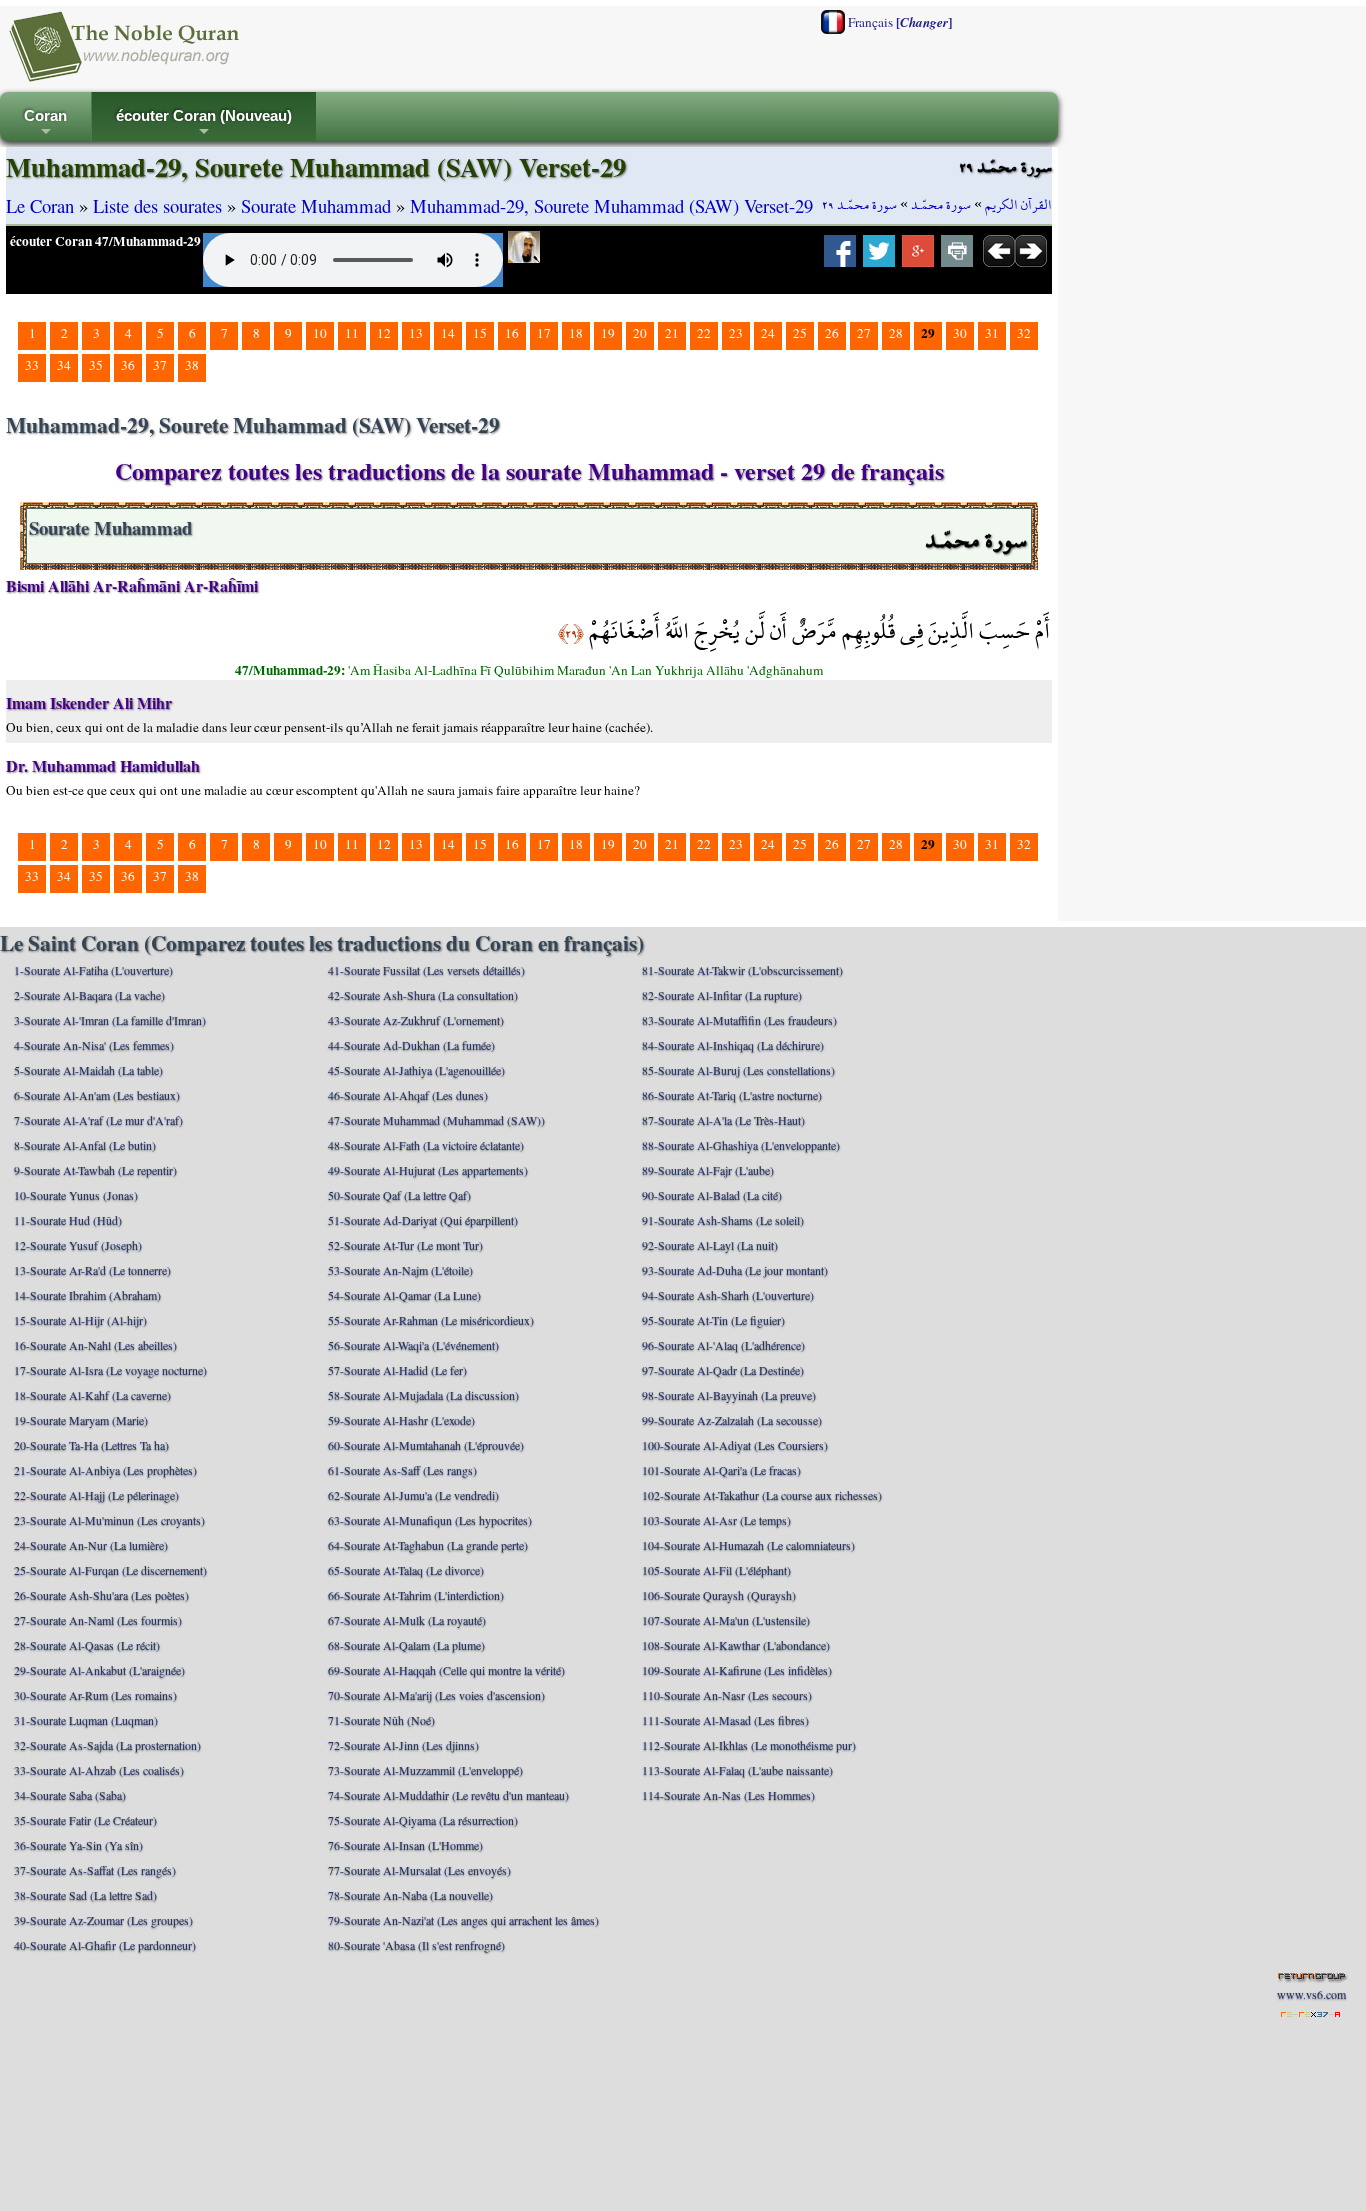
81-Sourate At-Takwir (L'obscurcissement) (742, 970)
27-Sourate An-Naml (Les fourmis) (98, 1620)
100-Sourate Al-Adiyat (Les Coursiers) (735, 1445)
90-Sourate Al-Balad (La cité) (712, 1195)
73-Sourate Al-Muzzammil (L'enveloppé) (425, 1770)
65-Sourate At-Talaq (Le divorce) (406, 1570)
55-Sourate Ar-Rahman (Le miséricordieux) (431, 1320)
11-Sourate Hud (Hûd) (68, 1220)
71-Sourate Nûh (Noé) (381, 1720)
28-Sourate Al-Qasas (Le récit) (87, 1645)
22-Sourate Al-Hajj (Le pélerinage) (96, 1495)
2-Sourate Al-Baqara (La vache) (89, 995)
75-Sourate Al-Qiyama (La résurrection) (423, 1820)
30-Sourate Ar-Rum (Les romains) (95, 1695)
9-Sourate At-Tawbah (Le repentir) (95, 1170)
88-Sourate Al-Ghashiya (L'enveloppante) (741, 1145)
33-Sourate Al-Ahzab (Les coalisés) (99, 1770)
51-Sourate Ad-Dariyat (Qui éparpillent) (423, 1220)
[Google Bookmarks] (918, 257)
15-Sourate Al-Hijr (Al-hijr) (80, 1320)
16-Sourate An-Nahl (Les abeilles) (95, 1345)
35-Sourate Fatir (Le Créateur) (85, 1820)
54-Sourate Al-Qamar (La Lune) (404, 1295)
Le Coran (40, 205)
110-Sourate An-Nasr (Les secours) (727, 1695)
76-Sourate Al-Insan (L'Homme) (405, 1845)
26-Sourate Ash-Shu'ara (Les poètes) (101, 1595)
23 (736, 333)
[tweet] (879, 257)
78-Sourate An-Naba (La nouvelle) (410, 1895)
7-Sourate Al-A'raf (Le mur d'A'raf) (98, 1120)
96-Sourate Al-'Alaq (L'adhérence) (723, 1345)
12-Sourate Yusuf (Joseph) (78, 1245)
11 (352, 333)
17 (544, 333)
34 (64, 365)
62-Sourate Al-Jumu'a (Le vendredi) (413, 1495)
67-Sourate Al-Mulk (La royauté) (407, 1620)
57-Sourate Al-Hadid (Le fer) (397, 1370)
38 (192, 365)
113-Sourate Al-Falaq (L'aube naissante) (737, 1770)
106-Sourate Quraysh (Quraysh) (719, 1595)
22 (704, 333)
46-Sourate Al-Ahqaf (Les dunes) (408, 1095)
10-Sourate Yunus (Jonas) (76, 1195)
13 (416, 333)
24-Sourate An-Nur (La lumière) (91, 1545)
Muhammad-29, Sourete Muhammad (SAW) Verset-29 (611, 205)
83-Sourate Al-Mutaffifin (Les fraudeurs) (739, 1020)
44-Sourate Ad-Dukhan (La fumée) (411, 1045)
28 (896, 333)
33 (32, 365)
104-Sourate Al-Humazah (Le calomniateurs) (748, 1545)
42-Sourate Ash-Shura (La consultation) (423, 995)
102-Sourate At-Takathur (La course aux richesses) (762, 1495)
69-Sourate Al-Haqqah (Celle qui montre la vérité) (446, 1670)
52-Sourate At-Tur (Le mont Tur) (405, 1245)
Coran (45, 124)
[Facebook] (840, 257)
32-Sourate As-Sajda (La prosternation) (107, 1745)
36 (128, 365)
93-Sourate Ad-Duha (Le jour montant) (735, 1270)
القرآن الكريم (1018, 205)
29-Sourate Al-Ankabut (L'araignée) (99, 1670)
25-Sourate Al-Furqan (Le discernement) (110, 1570)
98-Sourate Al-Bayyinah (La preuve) (729, 1395)
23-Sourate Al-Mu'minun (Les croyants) (109, 1520)
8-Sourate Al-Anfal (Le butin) (85, 1145)
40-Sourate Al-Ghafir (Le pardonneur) (105, 1945)
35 (96, 365)
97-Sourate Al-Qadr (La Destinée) (723, 1370)
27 (864, 333)
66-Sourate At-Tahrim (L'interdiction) (416, 1595)
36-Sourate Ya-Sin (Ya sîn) (78, 1845)
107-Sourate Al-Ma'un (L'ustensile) (726, 1620)
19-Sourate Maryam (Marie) (81, 1420)
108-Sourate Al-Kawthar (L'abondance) (736, 1645)
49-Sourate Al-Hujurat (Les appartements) (428, 1170)
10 (320, 333)
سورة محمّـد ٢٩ (859, 205)
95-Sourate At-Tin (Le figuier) (713, 1320)
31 (992, 333)
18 (576, 333)
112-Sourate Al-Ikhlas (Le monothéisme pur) (749, 1745)
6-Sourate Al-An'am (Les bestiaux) (97, 1095)
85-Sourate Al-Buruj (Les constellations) (738, 1070)
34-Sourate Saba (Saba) (70, 1795)
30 (960, 333)
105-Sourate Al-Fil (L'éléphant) (716, 1570)
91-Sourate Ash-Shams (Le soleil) (723, 1220)
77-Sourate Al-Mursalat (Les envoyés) (419, 1870)
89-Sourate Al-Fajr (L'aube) (708, 1170)
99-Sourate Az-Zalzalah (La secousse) (732, 1420)
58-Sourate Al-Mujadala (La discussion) (423, 1395)
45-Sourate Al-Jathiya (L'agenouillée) (416, 1070)
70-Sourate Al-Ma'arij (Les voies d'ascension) (436, 1695)
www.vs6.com (1311, 1994)
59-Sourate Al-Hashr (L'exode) (401, 1420)
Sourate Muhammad (316, 205)
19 (608, 333)
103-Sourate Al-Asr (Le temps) (716, 1520)
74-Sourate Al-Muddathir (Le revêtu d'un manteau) (448, 1795)
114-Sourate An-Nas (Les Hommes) (728, 1795)
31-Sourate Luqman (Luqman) (86, 1720)
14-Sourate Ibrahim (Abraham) (87, 1295)
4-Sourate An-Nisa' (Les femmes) (94, 1045)
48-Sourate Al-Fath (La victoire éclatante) (426, 1145)
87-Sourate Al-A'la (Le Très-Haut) (723, 1120)
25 (800, 333)
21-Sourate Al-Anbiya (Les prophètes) (105, 1470)
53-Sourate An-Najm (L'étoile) (400, 1270)
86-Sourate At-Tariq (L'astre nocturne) (732, 1095)
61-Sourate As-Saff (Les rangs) (402, 1470)
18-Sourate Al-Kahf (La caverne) (92, 1395)
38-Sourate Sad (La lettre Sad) (85, 1895)
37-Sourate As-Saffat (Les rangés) (95, 1870)
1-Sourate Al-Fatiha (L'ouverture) (93, 970)
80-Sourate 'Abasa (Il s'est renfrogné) (416, 1945)
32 (1024, 333)
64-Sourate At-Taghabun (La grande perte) (428, 1545)
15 (480, 333)
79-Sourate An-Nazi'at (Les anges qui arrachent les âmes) (463, 1920)
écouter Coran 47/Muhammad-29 (105, 241)
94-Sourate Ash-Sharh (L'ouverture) (728, 1295)
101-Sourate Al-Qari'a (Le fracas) (721, 1470)
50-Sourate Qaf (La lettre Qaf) (399, 1195)
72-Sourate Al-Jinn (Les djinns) (403, 1745)
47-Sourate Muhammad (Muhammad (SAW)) (436, 1120)
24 (768, 333)
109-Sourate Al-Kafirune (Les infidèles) (737, 1670)
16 (512, 333)
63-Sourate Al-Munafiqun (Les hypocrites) (430, 1520)
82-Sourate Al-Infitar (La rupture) (722, 995)
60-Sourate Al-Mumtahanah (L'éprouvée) (426, 1445)
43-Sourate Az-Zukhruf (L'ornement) (416, 1020)
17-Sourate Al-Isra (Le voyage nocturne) (110, 1370)
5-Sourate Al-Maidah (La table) (88, 1070)
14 (448, 333)
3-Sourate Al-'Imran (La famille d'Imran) (110, 1020)
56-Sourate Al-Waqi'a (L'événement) (413, 1345)
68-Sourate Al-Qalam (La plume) (406, 1645)
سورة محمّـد (941, 205)
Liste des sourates (157, 205)
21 (672, 333)
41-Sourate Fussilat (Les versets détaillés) (426, 970)
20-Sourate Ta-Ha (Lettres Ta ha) (91, 1445)
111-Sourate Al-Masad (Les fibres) (725, 1720)
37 (160, 365)
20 (640, 333)
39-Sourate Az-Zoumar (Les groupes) (103, 1920)
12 (384, 333)
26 (832, 333)
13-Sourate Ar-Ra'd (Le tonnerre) (92, 1270)
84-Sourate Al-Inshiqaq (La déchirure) (733, 1045)
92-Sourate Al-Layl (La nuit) (710, 1245)
